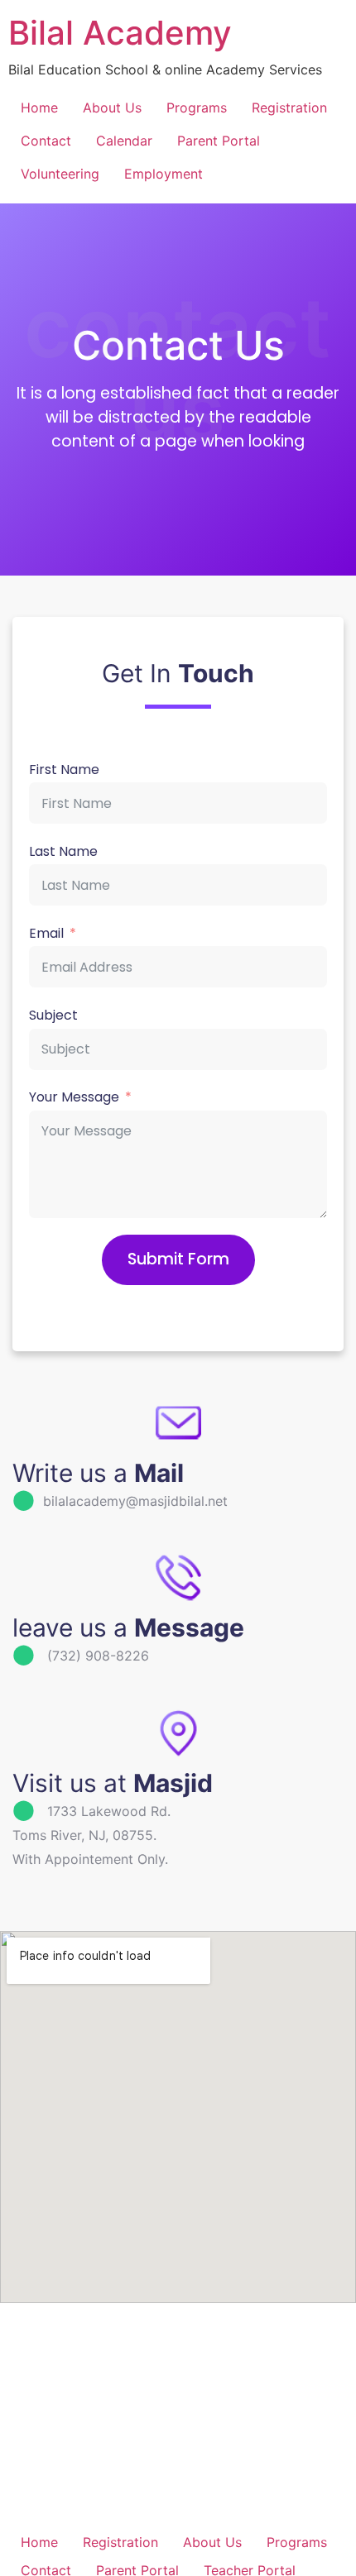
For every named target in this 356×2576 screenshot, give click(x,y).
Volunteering (60, 174)
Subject (53, 1016)
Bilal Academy (120, 33)
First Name (64, 770)
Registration (289, 108)
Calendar (124, 141)
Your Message (74, 1098)
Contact (46, 141)
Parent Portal (219, 141)
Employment (164, 174)
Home (39, 108)
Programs (197, 108)
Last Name (63, 852)
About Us (112, 108)
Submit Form (178, 1259)
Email (46, 934)
